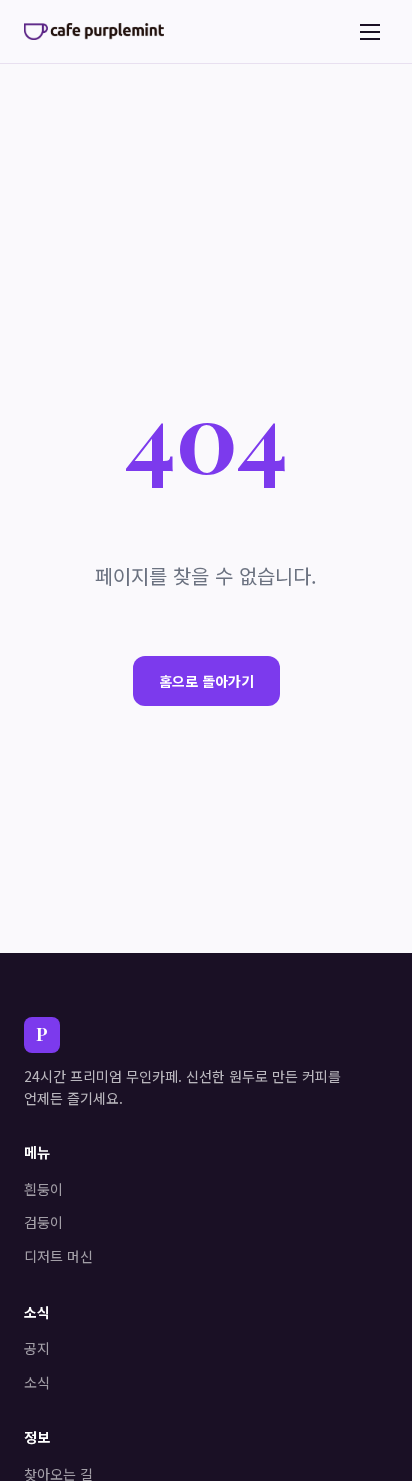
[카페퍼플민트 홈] (94, 31)
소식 (37, 1382)
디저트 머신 (58, 1256)
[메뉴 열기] (370, 32)
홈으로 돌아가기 (206, 681)
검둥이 (43, 1222)
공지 (37, 1348)
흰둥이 (43, 1189)
